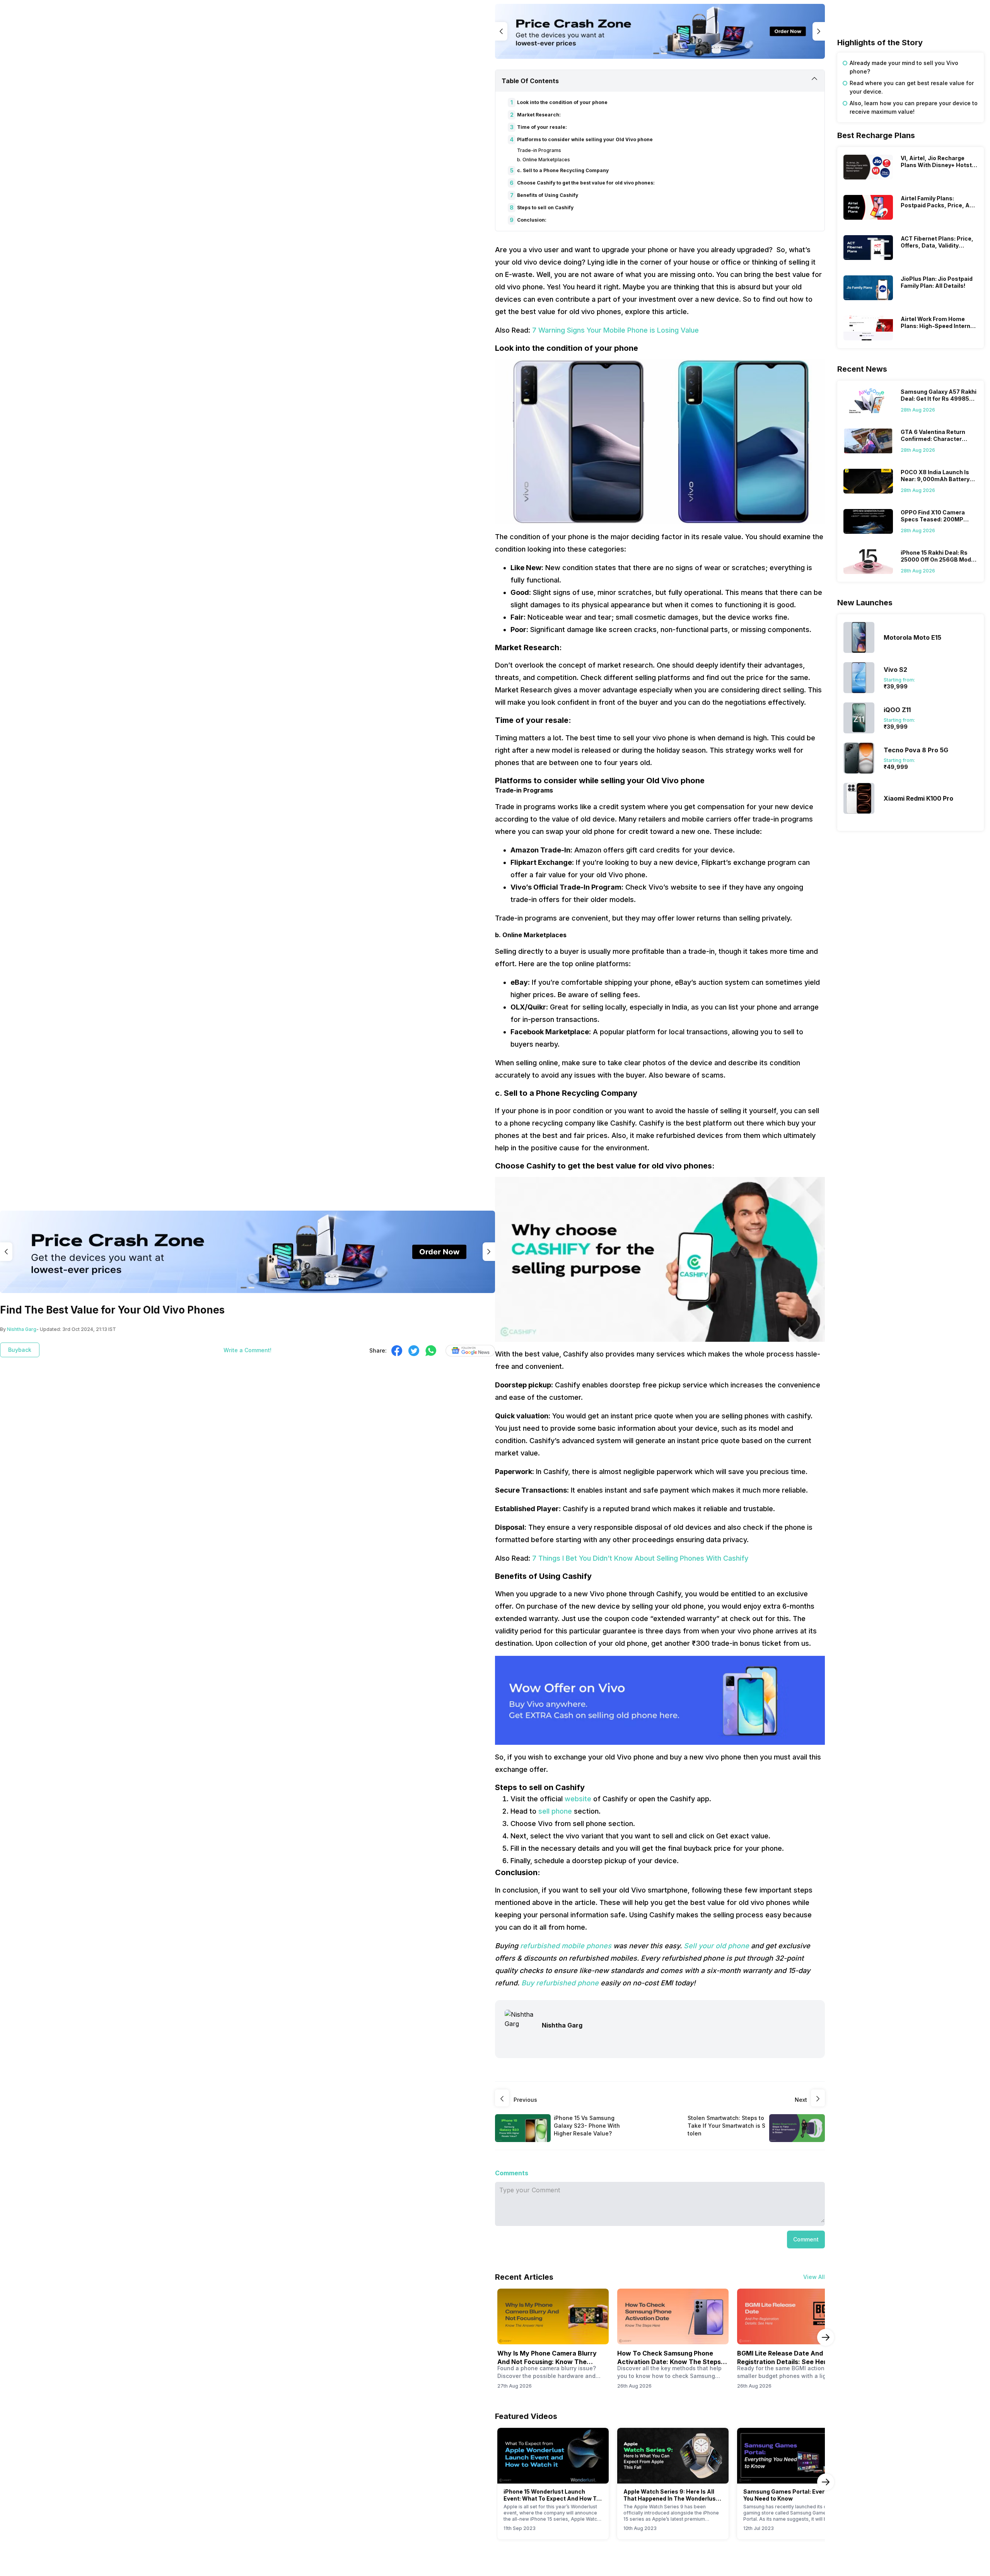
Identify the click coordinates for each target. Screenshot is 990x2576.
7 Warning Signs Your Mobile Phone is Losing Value (615, 330)
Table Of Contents (530, 81)
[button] (806, 2239)
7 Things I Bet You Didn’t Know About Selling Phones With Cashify (640, 1558)
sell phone (556, 1811)
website (578, 1799)
